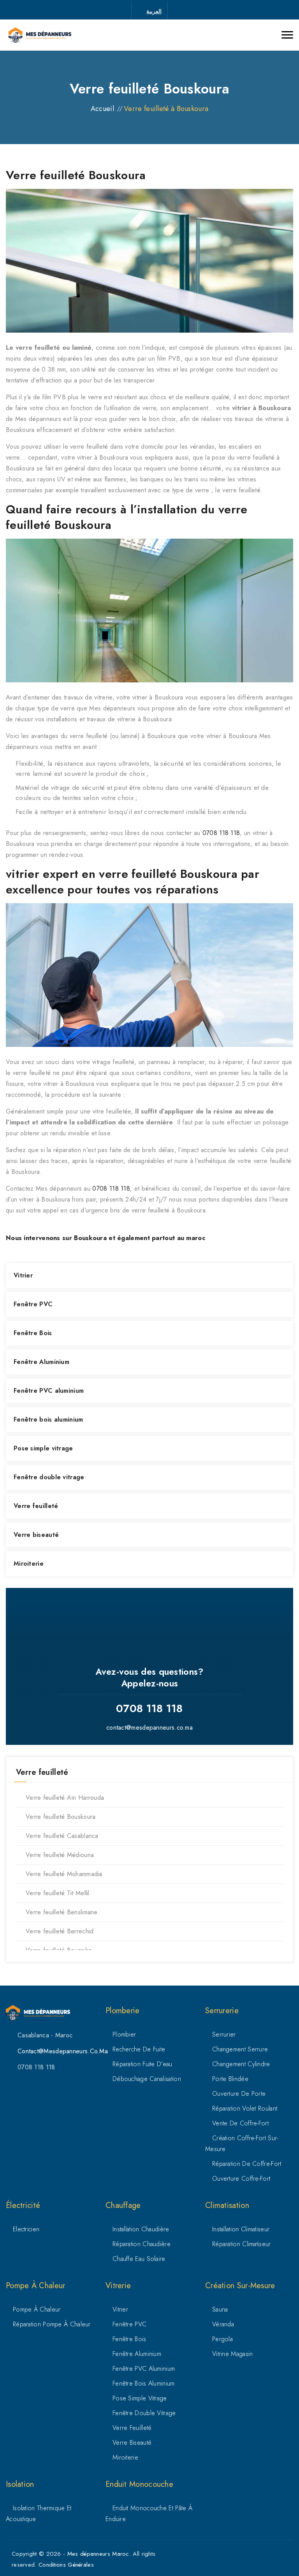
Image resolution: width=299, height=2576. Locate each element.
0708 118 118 (221, 833)
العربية (154, 11)
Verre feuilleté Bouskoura (61, 1817)
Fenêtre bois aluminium (48, 1419)
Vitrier (23, 1275)
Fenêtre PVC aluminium (49, 1391)
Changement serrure (240, 2049)
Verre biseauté (36, 1535)
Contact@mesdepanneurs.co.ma (63, 2051)
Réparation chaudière (142, 2244)
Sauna (220, 2309)
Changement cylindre (241, 2064)
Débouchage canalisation (147, 2079)
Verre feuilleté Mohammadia (64, 1874)
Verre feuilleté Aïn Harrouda (65, 1798)
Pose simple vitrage (43, 1448)
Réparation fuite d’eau (142, 2064)
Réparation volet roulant (245, 2108)
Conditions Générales (66, 2565)
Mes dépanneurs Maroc (98, 2554)
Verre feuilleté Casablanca (62, 1836)
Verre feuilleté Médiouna (60, 1855)
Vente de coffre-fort (240, 2123)
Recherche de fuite (139, 2049)
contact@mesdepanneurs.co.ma (149, 1728)
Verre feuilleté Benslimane (62, 1912)
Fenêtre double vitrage (49, 1477)
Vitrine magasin (233, 2354)
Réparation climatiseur (242, 2244)
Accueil (102, 109)
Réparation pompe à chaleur (52, 2324)
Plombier (124, 2034)
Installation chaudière (141, 2229)
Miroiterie (29, 1564)
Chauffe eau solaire (139, 2259)
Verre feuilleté (36, 1506)
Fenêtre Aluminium (41, 1362)
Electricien (26, 2229)
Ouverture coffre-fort (241, 2179)
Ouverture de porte (239, 2094)
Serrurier (224, 2034)
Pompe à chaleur (37, 2309)
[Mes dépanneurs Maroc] (40, 35)
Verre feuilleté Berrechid (60, 1931)
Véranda (223, 2324)
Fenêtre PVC (33, 1304)
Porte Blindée (230, 2079)
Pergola (222, 2339)
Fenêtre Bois (33, 1333)
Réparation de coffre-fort (247, 2164)
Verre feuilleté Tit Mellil (58, 1893)
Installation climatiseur (241, 2229)
